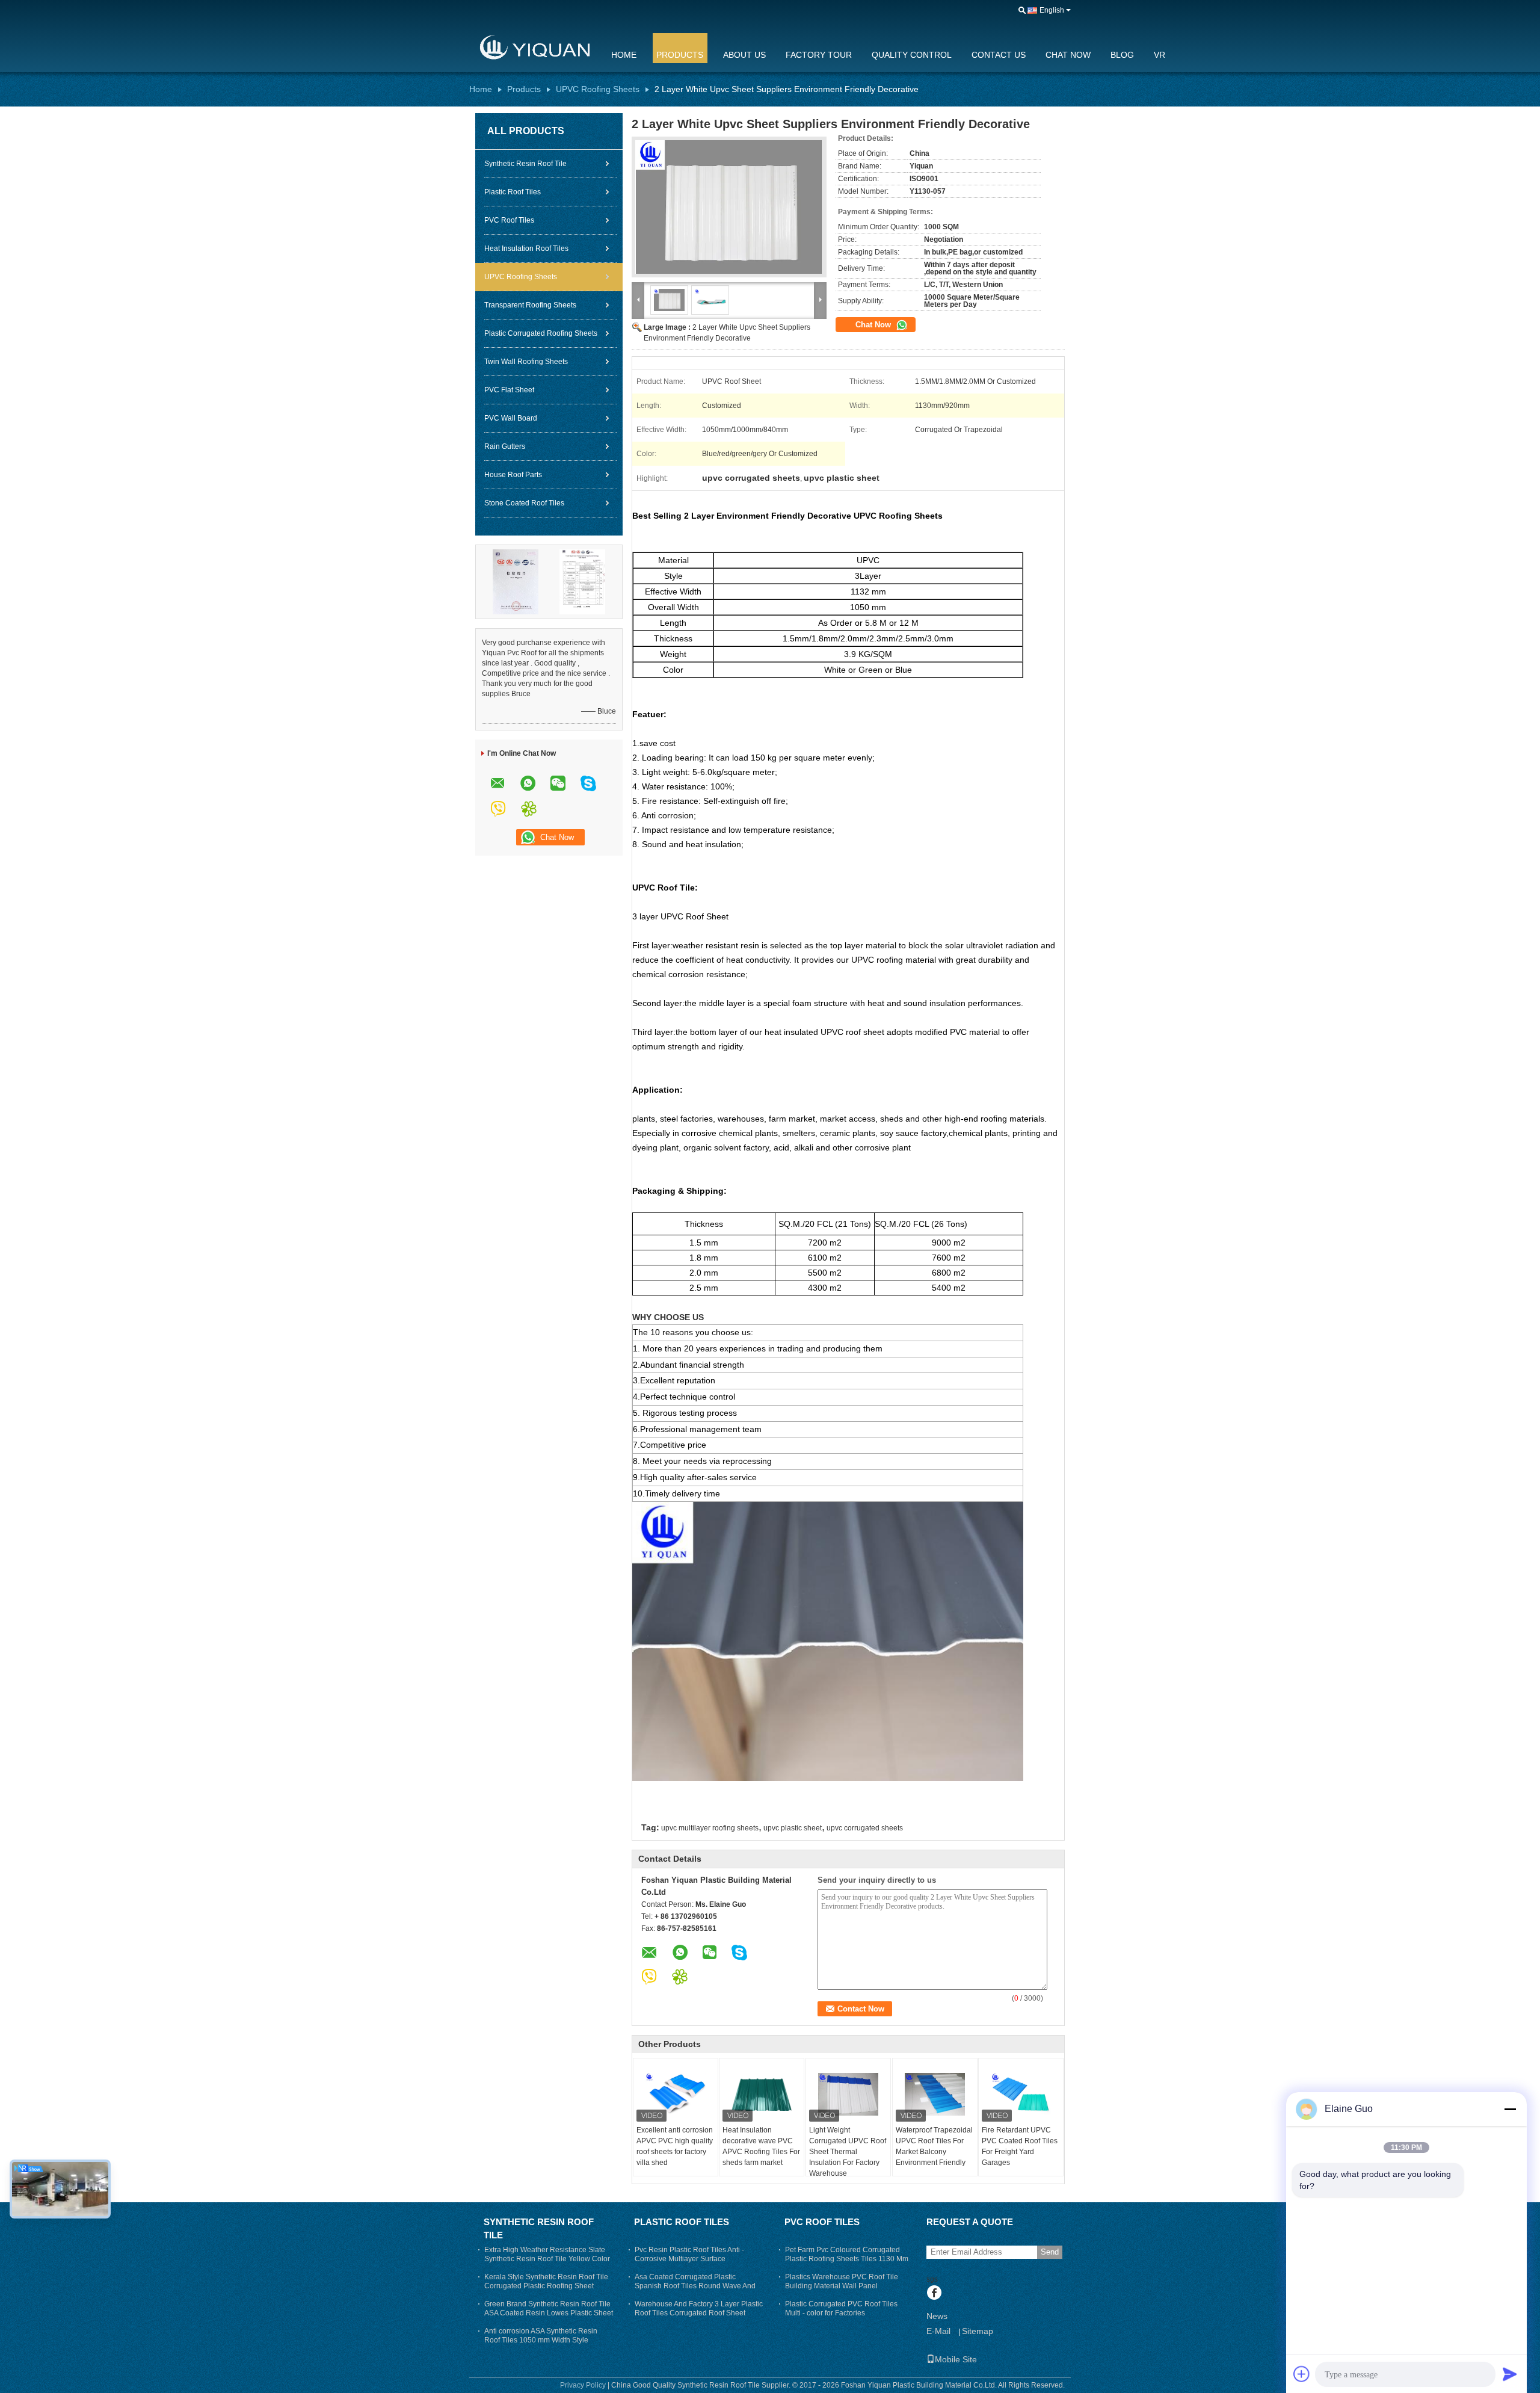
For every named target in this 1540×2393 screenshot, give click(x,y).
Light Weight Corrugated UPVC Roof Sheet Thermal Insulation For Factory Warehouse (848, 2152)
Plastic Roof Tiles (513, 192)
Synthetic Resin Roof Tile (525, 164)
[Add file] (1302, 2374)
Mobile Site (956, 2359)
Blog (1122, 55)
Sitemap (978, 2331)
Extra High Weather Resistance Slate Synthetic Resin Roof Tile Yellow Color (547, 2254)
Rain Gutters (505, 446)
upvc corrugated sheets (865, 1828)
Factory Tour (819, 55)
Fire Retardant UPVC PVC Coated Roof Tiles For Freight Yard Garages (1020, 2146)
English (1052, 10)
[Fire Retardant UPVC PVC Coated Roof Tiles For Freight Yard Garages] (1021, 2095)
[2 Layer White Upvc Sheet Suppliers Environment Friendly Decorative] (729, 207)
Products (680, 55)
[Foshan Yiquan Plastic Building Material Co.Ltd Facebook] (934, 2294)
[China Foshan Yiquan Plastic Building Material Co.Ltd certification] (516, 581)
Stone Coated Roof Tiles (524, 503)
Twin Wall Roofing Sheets (526, 362)
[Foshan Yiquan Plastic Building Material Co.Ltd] (532, 48)
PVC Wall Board (511, 418)
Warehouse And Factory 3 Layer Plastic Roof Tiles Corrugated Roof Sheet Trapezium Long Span (699, 2313)
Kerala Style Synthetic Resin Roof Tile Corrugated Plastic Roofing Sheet (546, 2281)
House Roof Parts (513, 475)
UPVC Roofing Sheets (598, 89)
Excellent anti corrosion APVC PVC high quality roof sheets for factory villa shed (675, 2146)
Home (624, 55)
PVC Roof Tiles (509, 220)
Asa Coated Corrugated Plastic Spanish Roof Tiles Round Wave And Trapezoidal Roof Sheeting (695, 2286)
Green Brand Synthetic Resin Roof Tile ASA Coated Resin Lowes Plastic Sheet (549, 2308)
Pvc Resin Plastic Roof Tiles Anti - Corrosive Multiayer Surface (689, 2254)
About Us (744, 55)
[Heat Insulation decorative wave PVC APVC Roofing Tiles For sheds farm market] (762, 2095)
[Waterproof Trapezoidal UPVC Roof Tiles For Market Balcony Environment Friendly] (935, 2095)
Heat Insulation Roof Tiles (526, 249)
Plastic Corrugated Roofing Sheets (541, 333)
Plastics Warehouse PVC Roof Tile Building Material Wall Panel (842, 2281)
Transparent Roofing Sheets (530, 305)
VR (1160, 55)
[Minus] (1510, 2109)
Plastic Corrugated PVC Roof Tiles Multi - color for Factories (841, 2308)
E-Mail (938, 2331)
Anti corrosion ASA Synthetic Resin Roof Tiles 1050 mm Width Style (541, 2336)
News (937, 2316)
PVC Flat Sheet (509, 390)
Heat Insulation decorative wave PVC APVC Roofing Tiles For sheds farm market (761, 2146)
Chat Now (1068, 55)
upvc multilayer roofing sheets (710, 1828)
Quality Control (912, 55)
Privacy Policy (583, 2385)
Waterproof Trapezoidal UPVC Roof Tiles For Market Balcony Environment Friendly (934, 2146)
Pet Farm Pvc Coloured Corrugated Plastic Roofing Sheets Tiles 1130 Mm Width (847, 2259)
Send (1050, 2252)
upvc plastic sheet (793, 1828)
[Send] (1510, 2374)
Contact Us (999, 55)
